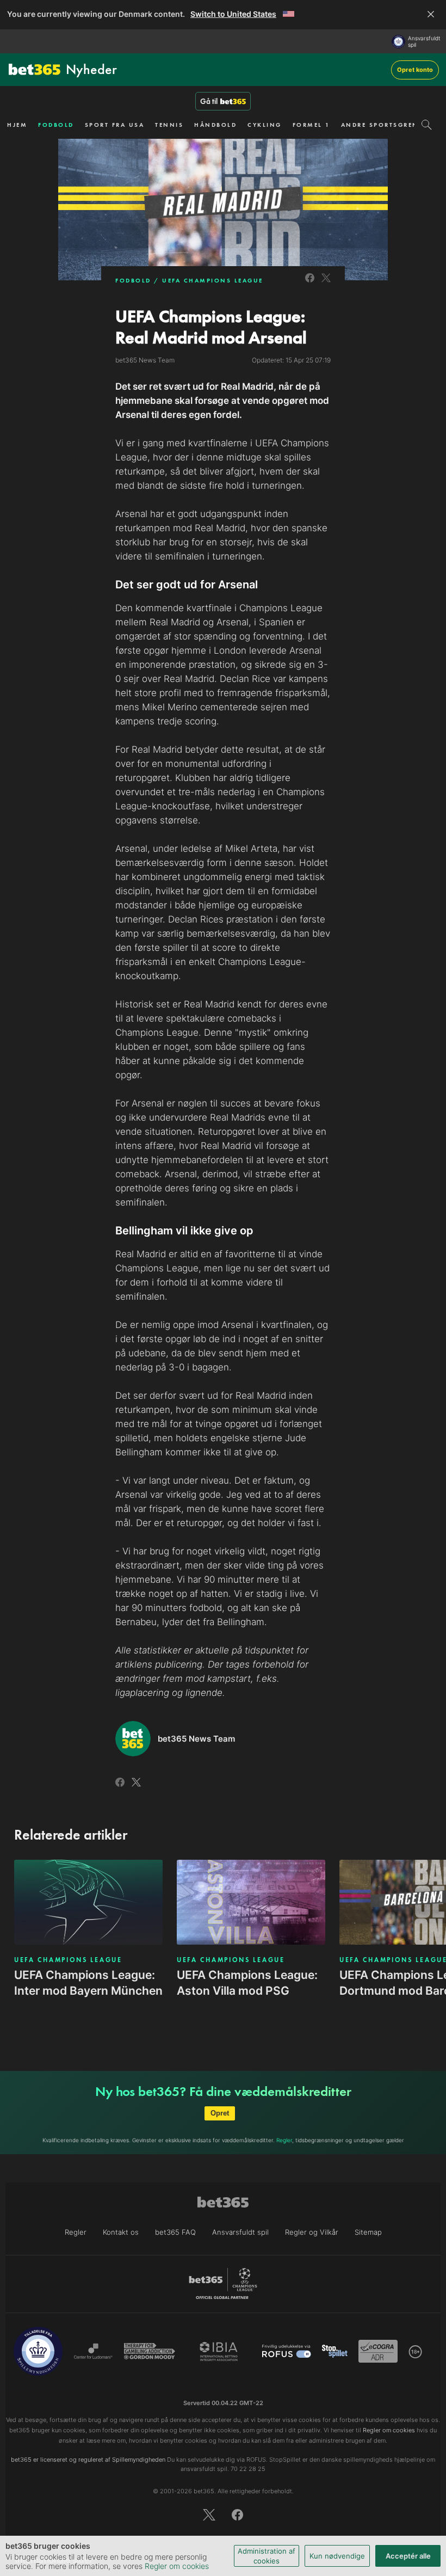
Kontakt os (121, 2232)
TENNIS (169, 125)
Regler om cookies (177, 2566)
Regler (284, 2140)
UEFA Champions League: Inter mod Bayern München (88, 1983)
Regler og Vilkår (312, 2232)
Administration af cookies (267, 2556)
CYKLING (265, 125)
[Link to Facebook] (310, 284)
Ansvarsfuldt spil (424, 41)
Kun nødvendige (337, 2556)
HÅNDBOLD (215, 125)
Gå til (209, 101)
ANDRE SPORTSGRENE (382, 125)
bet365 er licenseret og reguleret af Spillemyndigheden (88, 2460)
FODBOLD (56, 125)
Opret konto (415, 70)
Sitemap (368, 2232)
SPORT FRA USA (115, 125)
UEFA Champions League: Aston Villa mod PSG (247, 1983)
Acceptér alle (408, 2556)
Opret (220, 2113)
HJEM (17, 125)
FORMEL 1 (311, 125)
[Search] (427, 125)
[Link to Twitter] (326, 284)
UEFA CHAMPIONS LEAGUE (213, 280)
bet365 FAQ (175, 2232)
